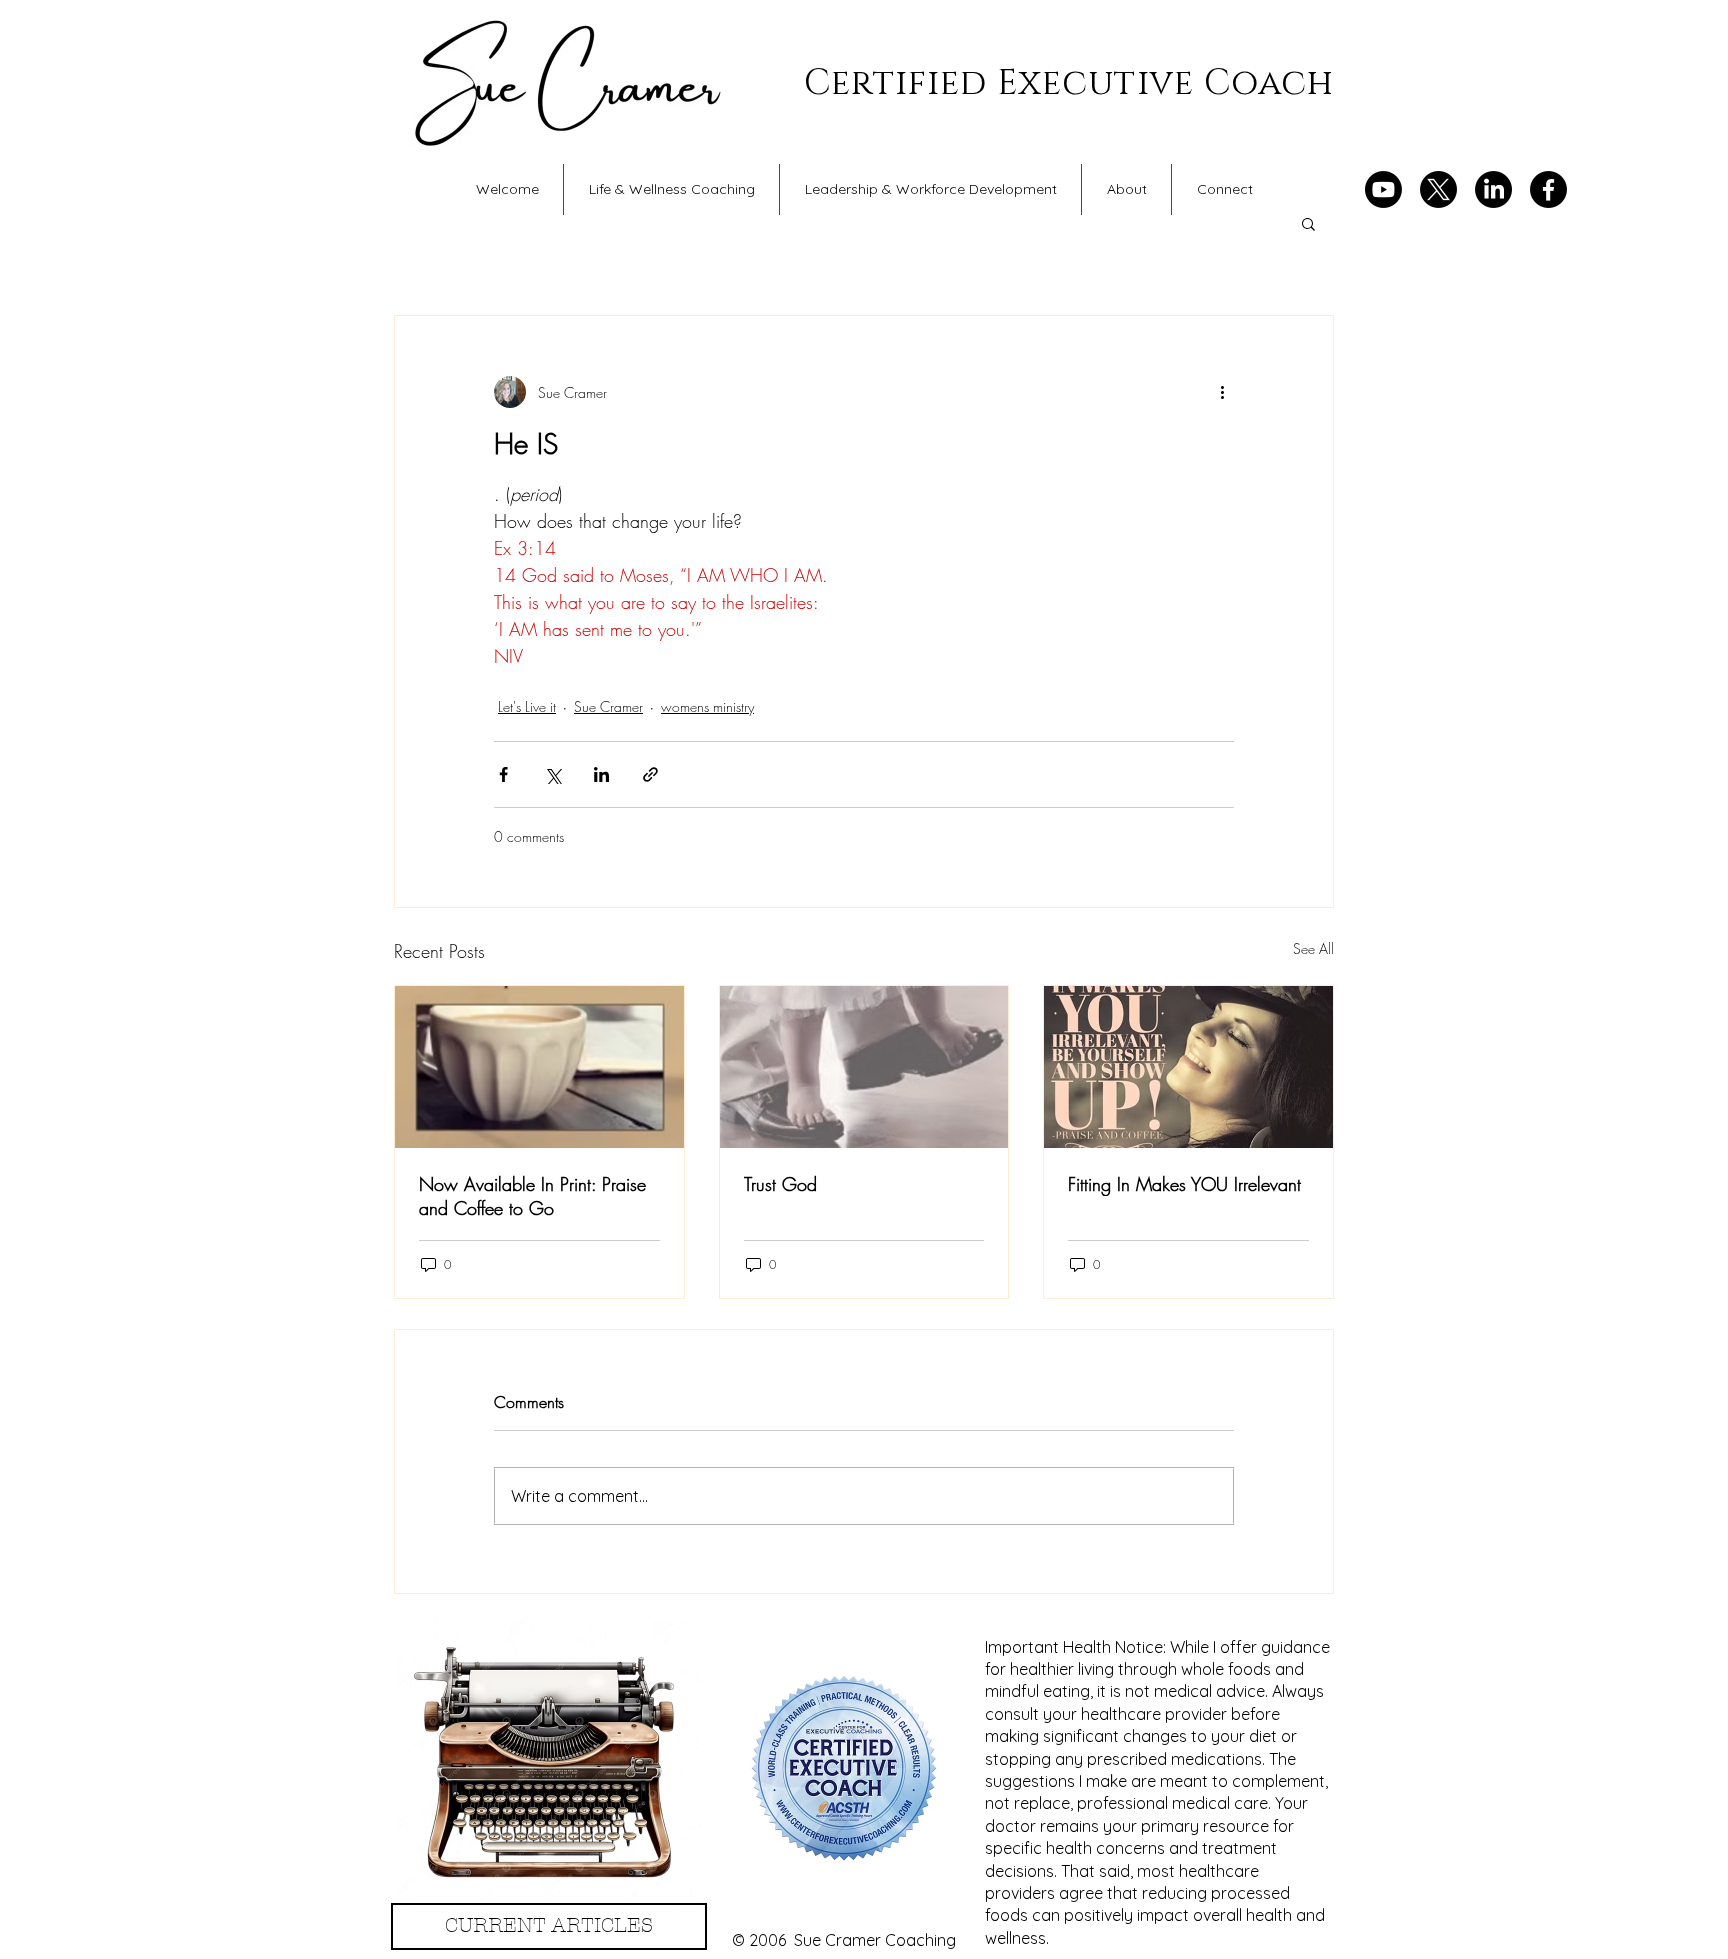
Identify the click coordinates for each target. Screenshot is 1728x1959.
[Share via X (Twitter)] (552, 774)
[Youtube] (1383, 189)
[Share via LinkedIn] (601, 774)
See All (1313, 948)
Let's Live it (527, 706)
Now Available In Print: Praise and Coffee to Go (532, 1196)
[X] (1438, 189)
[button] (1308, 223)
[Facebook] (1548, 189)
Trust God (780, 1184)
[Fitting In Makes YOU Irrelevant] (1188, 1067)
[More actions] (1222, 392)
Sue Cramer (608, 706)
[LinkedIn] (1493, 189)
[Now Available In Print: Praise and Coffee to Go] (539, 1067)
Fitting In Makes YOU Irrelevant (1184, 1184)
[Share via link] (650, 774)
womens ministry (707, 706)
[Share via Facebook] (503, 774)
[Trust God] (864, 1067)
